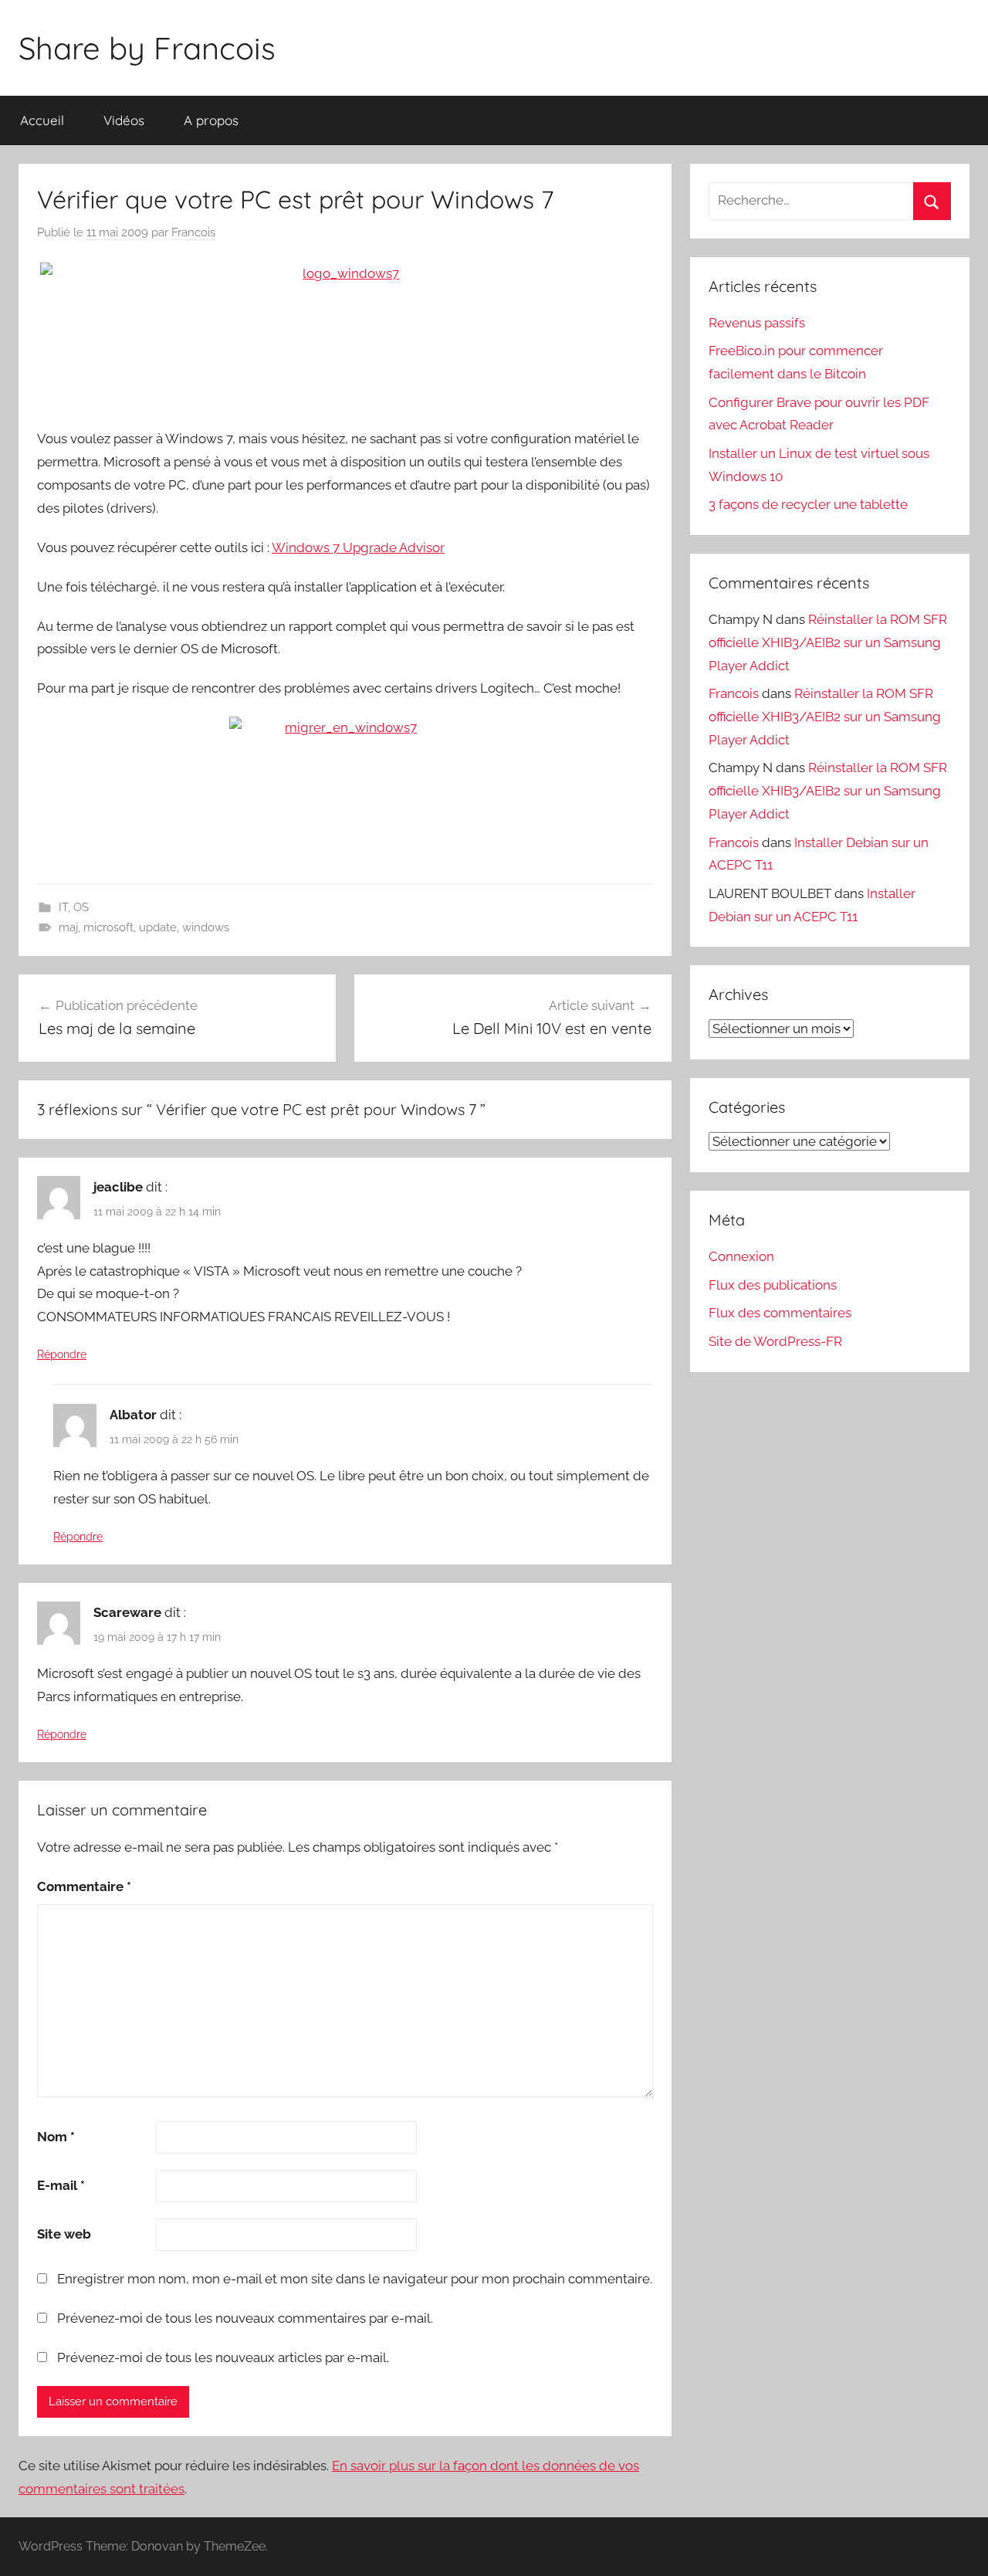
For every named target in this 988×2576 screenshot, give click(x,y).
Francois (193, 232)
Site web (64, 2234)
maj (68, 927)
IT (63, 907)
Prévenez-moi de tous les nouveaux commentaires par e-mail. (245, 2318)
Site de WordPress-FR (775, 1341)
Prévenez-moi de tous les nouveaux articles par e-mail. (223, 2357)
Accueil (42, 120)
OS (81, 907)
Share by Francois (147, 48)
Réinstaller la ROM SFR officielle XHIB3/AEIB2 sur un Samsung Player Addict (828, 642)
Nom (56, 2137)
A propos (211, 120)
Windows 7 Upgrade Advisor (358, 547)
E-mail (61, 2185)
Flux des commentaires (780, 1313)
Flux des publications (773, 1285)
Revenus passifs (757, 323)
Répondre (62, 1354)
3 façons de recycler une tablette (808, 504)
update (158, 927)
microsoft (108, 927)
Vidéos (124, 120)
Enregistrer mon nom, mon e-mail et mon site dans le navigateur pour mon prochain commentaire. (355, 2279)
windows (206, 927)
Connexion (741, 1256)
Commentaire (84, 1886)
